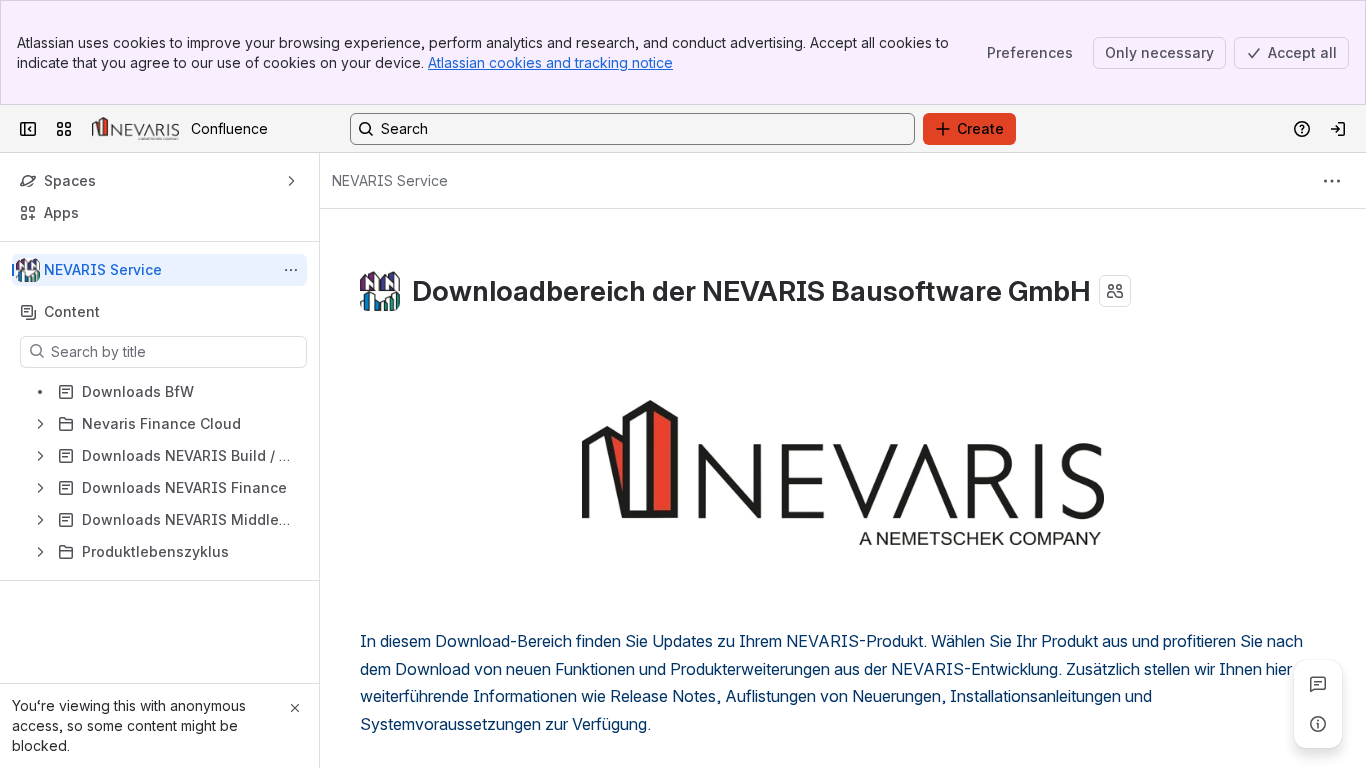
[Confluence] (135, 129)
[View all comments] (1318, 684)
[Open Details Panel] (1318, 724)
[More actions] (291, 270)
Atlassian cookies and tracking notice (550, 62)
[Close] (295, 708)
